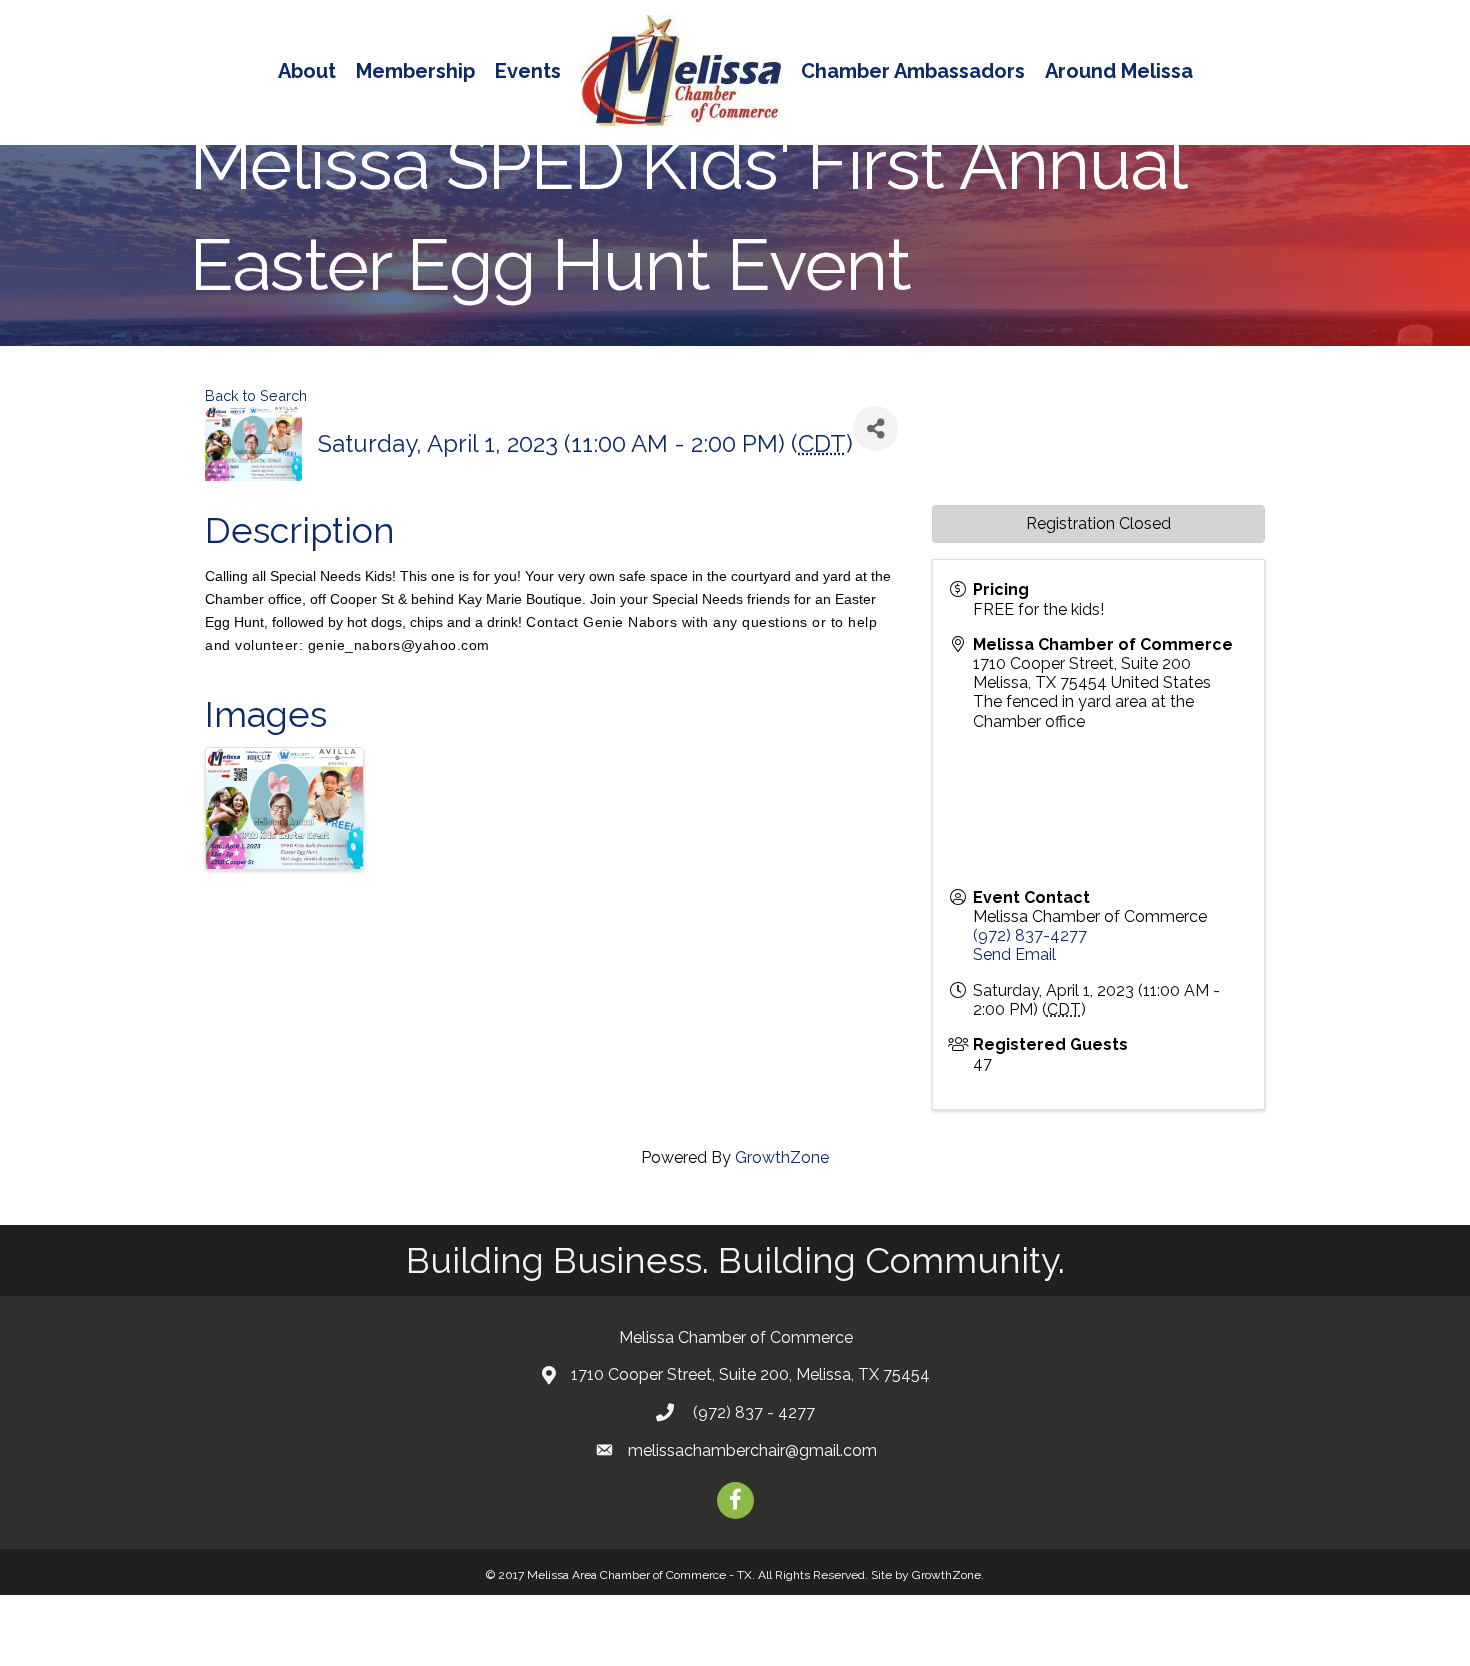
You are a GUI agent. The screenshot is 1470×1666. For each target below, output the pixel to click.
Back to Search (256, 395)
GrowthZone (782, 1157)
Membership (415, 71)
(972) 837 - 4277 (752, 1412)
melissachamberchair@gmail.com (752, 1450)
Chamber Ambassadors (913, 71)
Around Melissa (1119, 71)
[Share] (875, 428)
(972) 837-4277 (1030, 935)
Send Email (1014, 954)
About (307, 71)
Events (528, 71)
